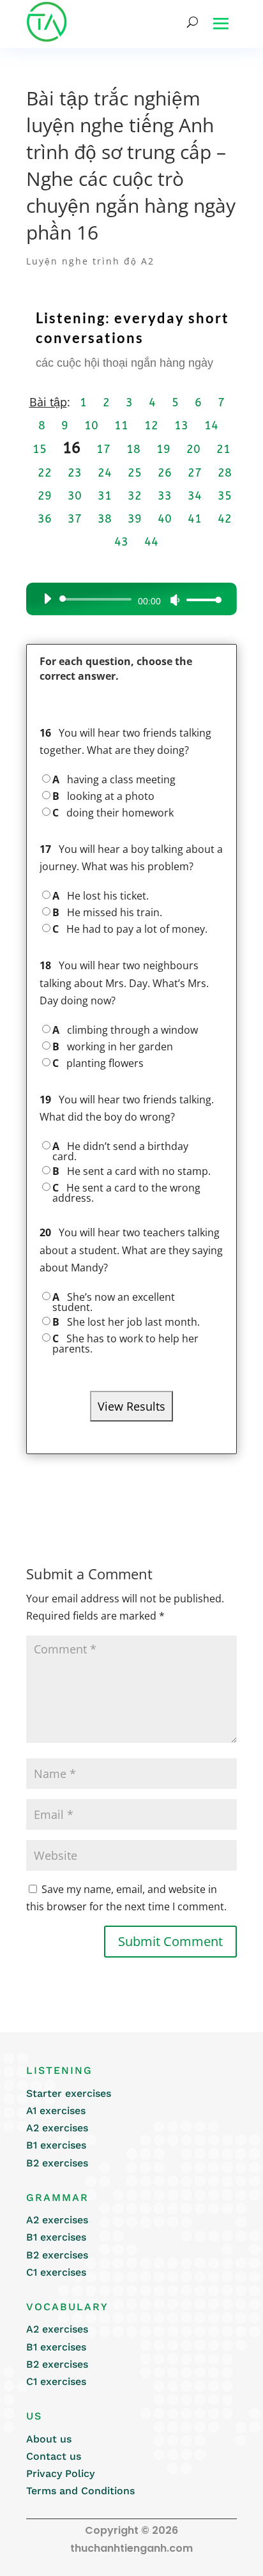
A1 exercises (56, 2111)
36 (45, 519)
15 (40, 449)
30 (75, 496)
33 (165, 496)
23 (75, 473)
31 (105, 496)
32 (135, 496)
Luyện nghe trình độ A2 (90, 261)
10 (91, 425)
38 (105, 519)
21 (223, 449)
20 (193, 449)
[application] (128, 599)
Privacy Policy (60, 2473)
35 (225, 496)
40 (165, 519)
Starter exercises (69, 2093)
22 (45, 473)
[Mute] (175, 600)
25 (135, 473)
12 (151, 425)
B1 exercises (56, 2145)
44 (151, 542)
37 (75, 519)
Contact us (54, 2456)
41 (195, 519)
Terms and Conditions (80, 2491)
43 (121, 542)
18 (133, 449)
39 (135, 519)
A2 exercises (57, 2128)
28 (225, 473)
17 (103, 449)
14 (211, 425)
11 (121, 425)
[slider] (200, 600)
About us (49, 2439)
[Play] (47, 599)
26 (165, 473)
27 (195, 473)
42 (225, 519)
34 (195, 496)
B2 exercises (57, 2163)
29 (45, 496)
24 (105, 473)
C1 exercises (56, 2272)
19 (163, 449)
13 (181, 425)
